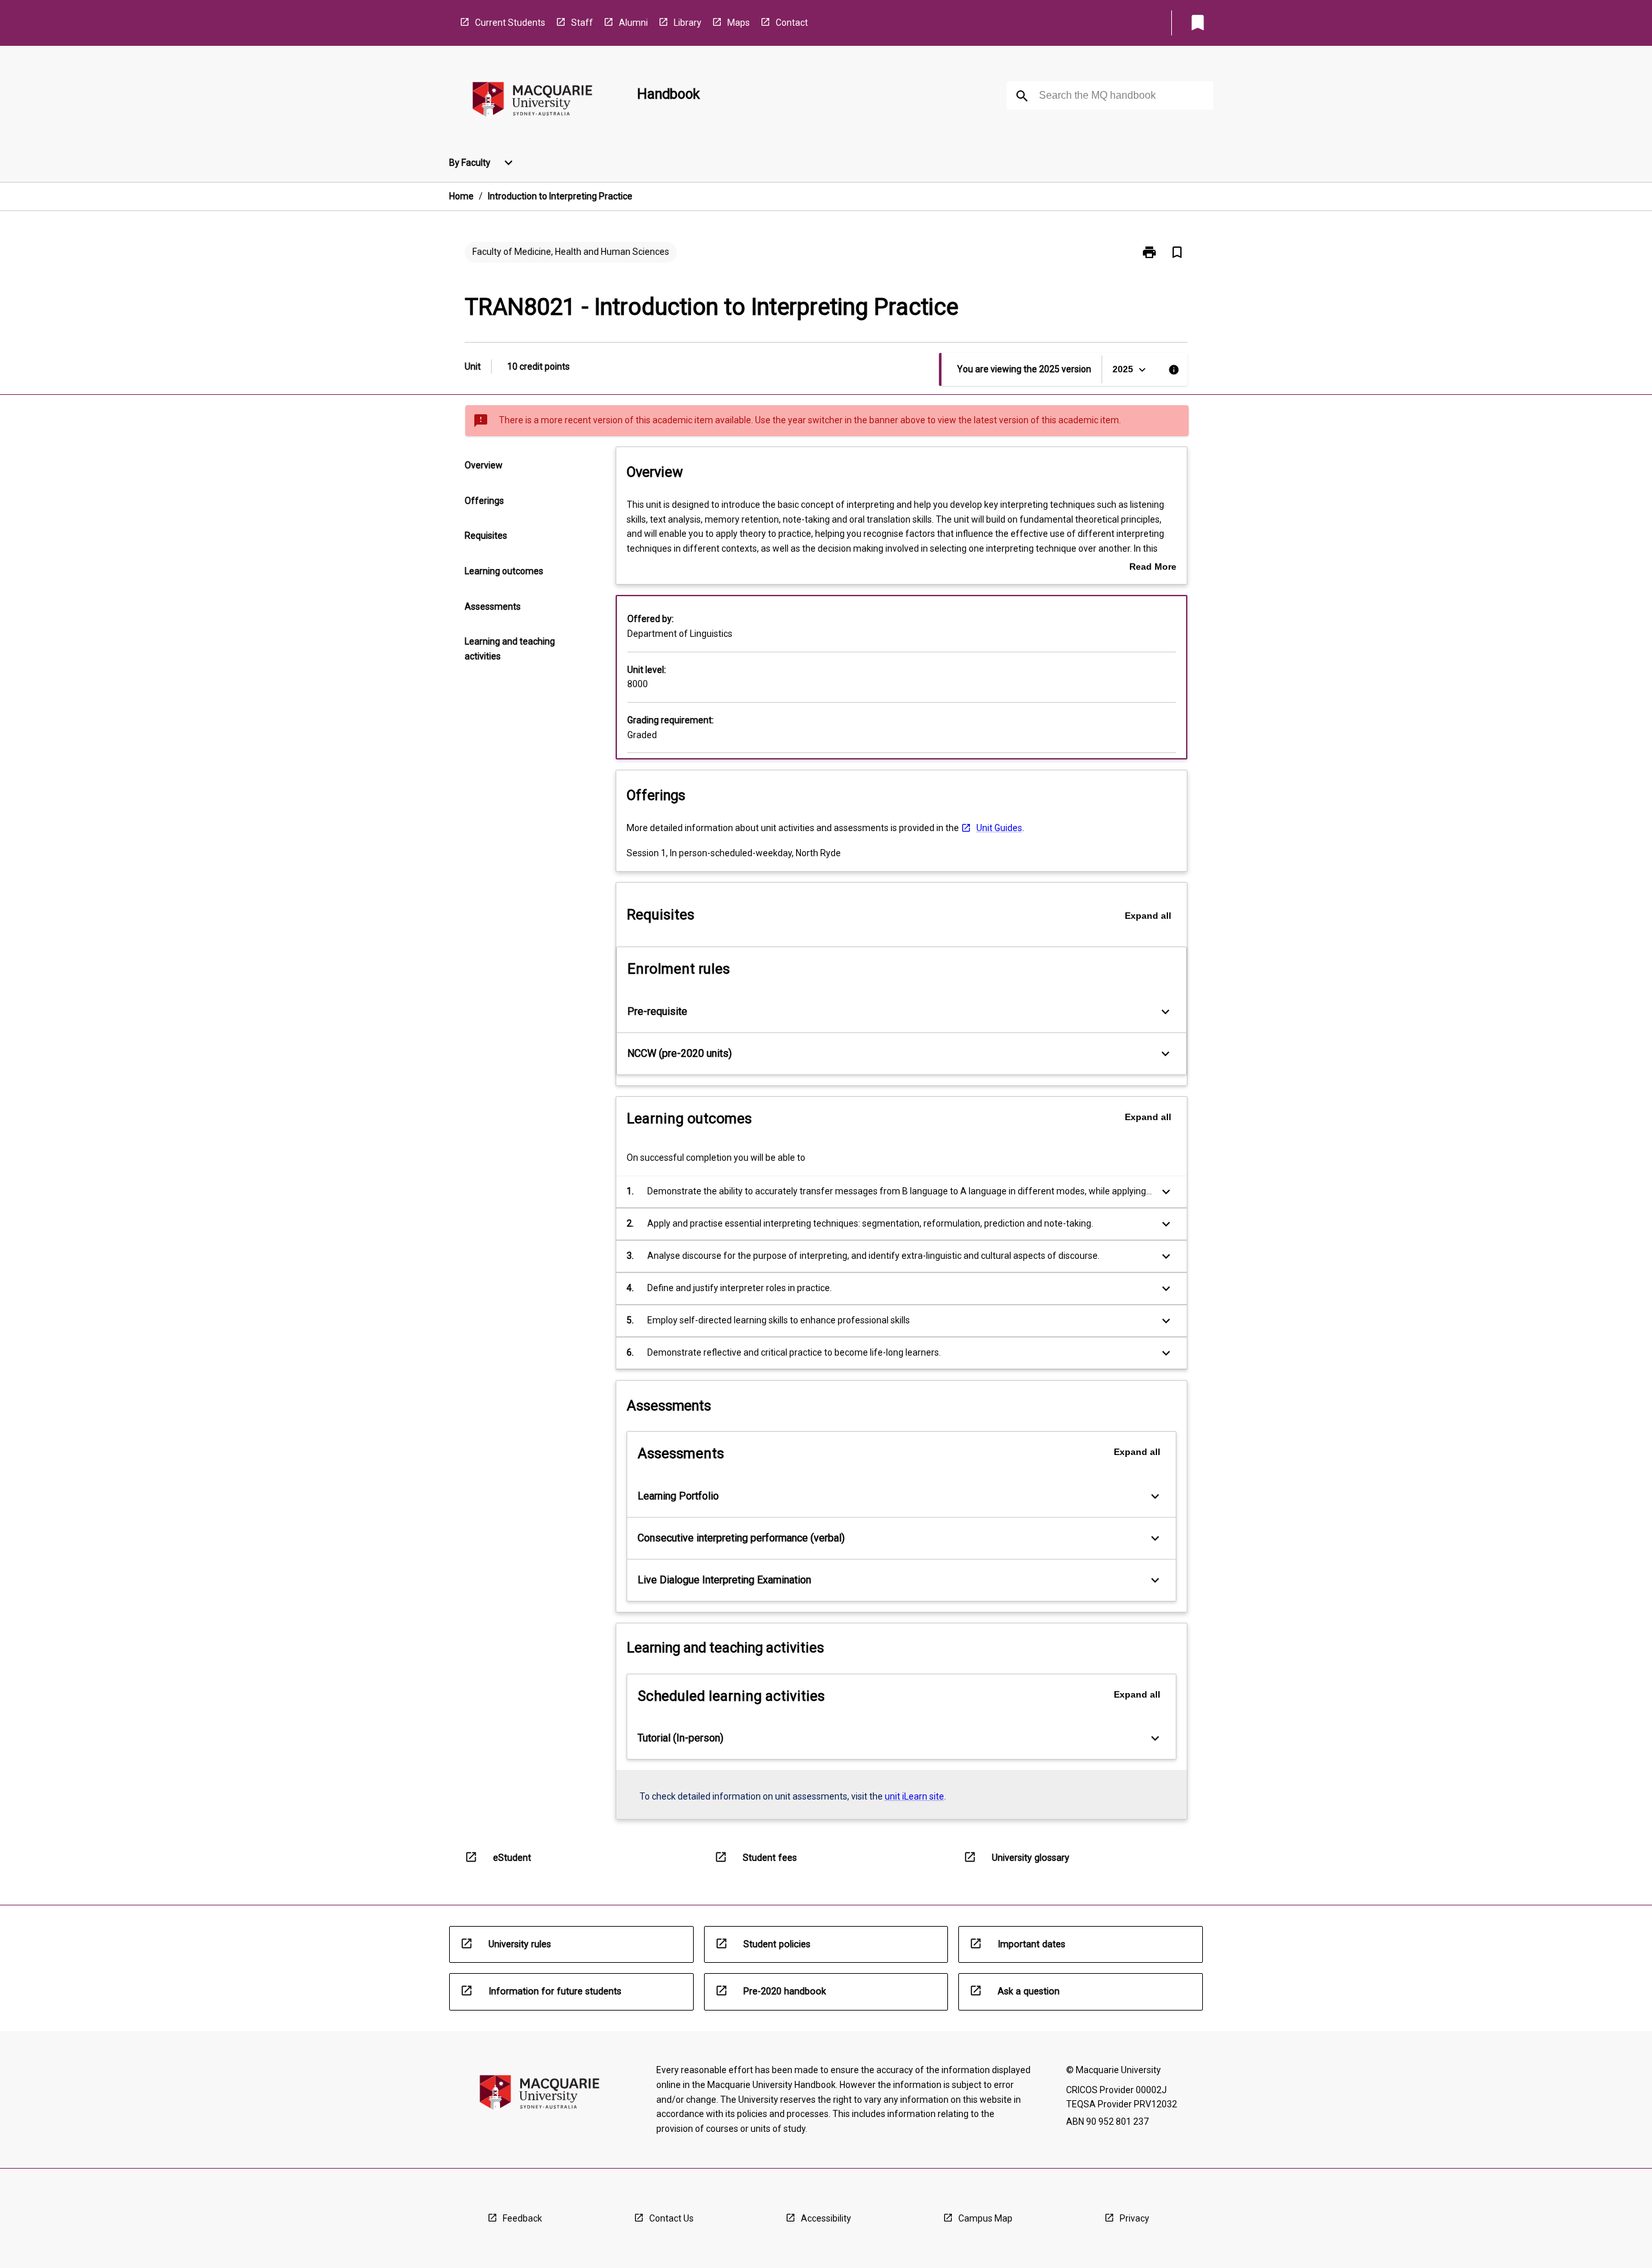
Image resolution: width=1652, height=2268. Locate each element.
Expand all (1148, 916)
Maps (739, 23)
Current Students (510, 23)
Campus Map (985, 2218)
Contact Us (671, 2218)
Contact (792, 23)
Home (461, 196)
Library (688, 23)
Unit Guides (999, 828)
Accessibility (826, 2218)
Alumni (633, 23)
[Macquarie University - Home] (532, 102)
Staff (582, 23)
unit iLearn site (914, 1796)
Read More (1153, 568)
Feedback (522, 2218)
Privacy (1134, 2218)
